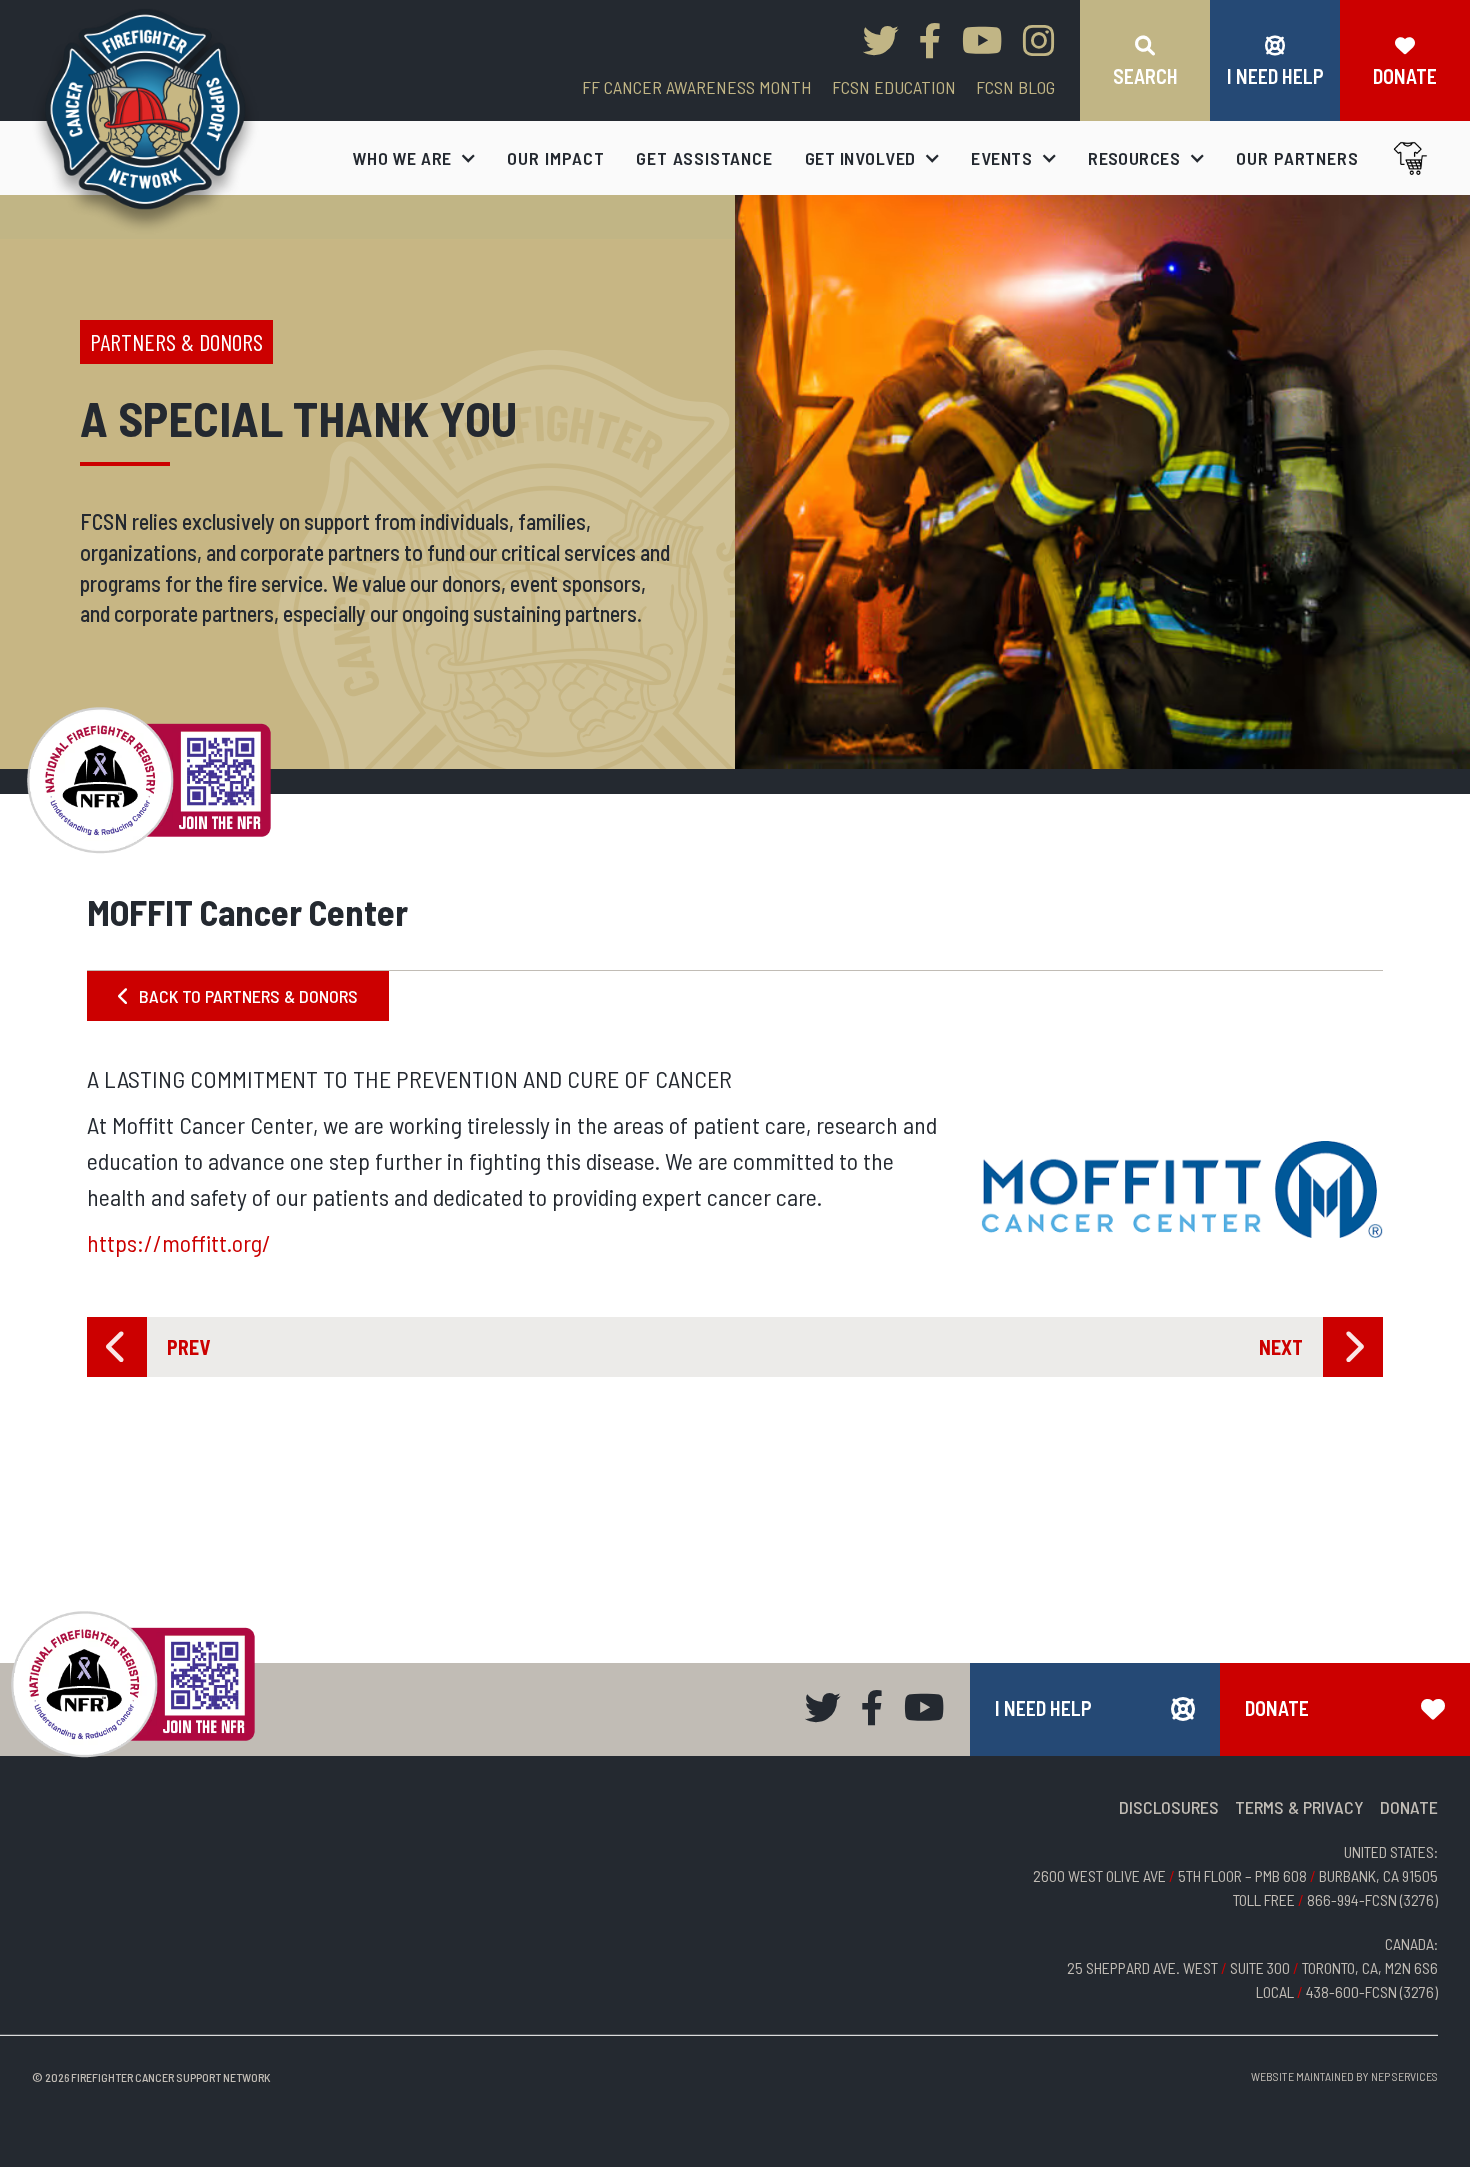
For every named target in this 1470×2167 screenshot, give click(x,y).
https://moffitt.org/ (179, 1242)
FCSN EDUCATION (894, 87)
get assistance (704, 158)
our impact (555, 158)
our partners (1297, 158)
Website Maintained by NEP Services (1344, 2076)
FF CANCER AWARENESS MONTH (697, 87)
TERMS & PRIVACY (1299, 1807)
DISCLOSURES (1169, 1807)
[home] (145, 121)
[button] (414, 158)
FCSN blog (1015, 87)
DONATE (1409, 1807)
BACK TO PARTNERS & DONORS (238, 996)
